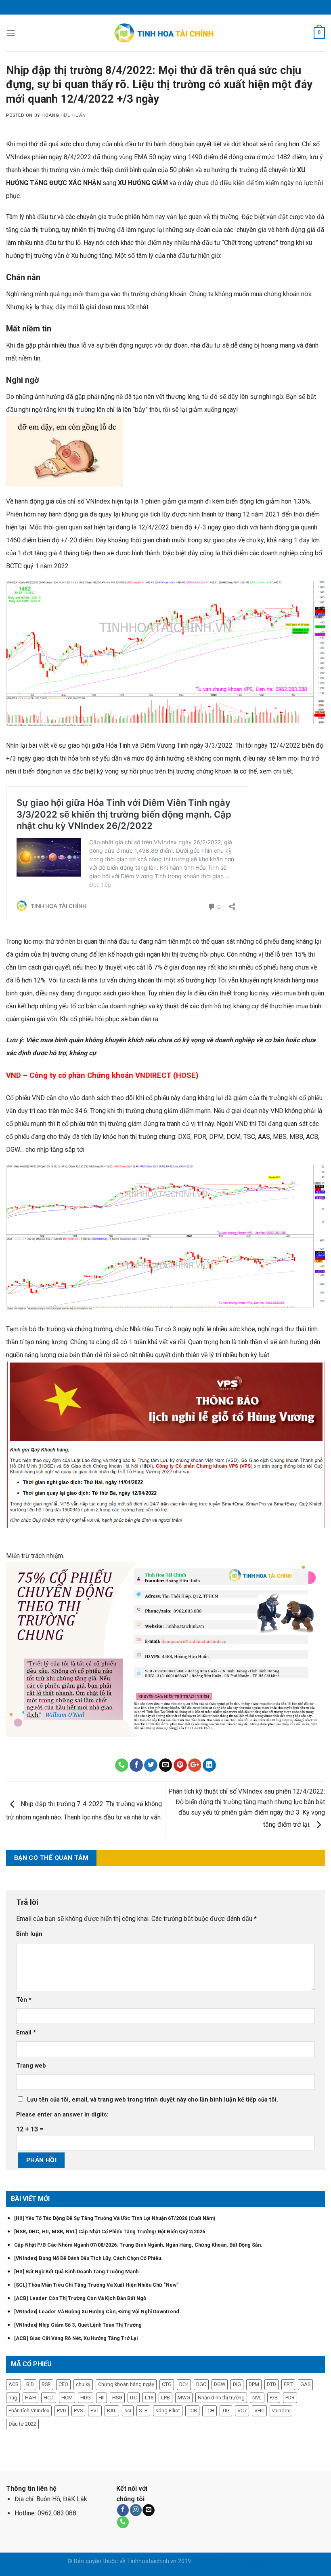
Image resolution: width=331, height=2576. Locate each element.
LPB (165, 2398)
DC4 (184, 2384)
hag (13, 2398)
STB (143, 2411)
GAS (305, 2384)
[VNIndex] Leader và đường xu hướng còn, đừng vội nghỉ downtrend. (97, 2311)
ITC (134, 2398)
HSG (117, 2398)
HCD (49, 2398)
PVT (95, 2411)
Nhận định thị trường (221, 2398)
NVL (257, 2398)
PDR (290, 2398)
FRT (288, 2384)
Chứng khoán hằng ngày (126, 2384)
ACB (14, 2384)
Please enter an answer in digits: (62, 2115)
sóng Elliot (168, 2411)
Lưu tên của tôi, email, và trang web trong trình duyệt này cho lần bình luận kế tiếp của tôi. (153, 2100)
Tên (24, 2000)
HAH (30, 2398)
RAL (112, 2411)
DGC (201, 2384)
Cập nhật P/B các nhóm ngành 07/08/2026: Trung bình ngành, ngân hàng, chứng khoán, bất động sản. (138, 2245)
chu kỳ (83, 2384)
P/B (274, 2398)
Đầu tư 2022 (22, 2424)
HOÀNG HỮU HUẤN (64, 115)
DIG (237, 2384)
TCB (192, 2411)
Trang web (31, 2066)
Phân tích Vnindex (29, 2411)
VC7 (242, 2411)
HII (102, 2398)
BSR (46, 2384)
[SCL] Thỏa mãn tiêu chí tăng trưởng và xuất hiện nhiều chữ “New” (96, 2285)
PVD (62, 2411)
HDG (86, 2398)
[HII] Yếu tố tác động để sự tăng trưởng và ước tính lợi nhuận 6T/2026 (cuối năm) (115, 2218)
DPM (254, 2384)
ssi (128, 2411)
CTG (167, 2384)
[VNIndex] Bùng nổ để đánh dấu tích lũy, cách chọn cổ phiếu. (88, 2258)
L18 (149, 2398)
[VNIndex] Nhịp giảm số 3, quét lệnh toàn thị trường (78, 2325)
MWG (184, 2398)
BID (30, 2384)
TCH (209, 2411)
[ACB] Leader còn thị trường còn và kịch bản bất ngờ (80, 2298)
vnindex (281, 2411)
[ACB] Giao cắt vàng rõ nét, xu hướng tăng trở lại (76, 2338)
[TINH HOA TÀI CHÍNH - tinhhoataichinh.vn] (166, 33)
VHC (259, 2411)
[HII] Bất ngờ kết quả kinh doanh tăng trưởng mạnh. (77, 2271)
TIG (226, 2411)
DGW (220, 2384)
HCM (67, 2398)
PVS (78, 2411)
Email (26, 2033)
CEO (63, 2384)
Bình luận (29, 1934)
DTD (271, 2384)
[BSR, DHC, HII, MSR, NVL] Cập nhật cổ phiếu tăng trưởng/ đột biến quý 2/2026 (110, 2231)
